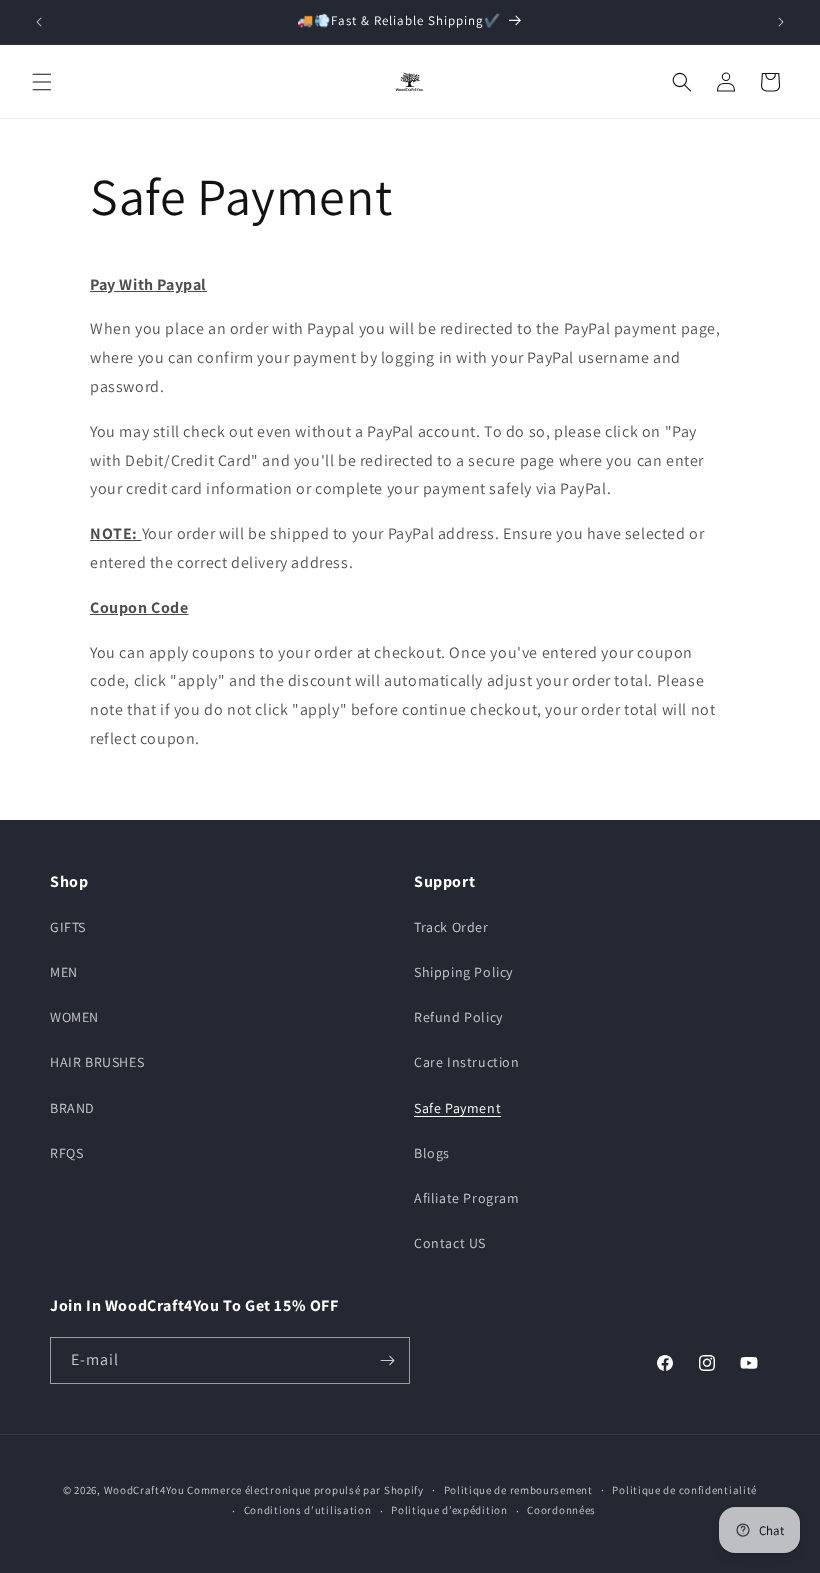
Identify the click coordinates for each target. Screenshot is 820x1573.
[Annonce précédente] (39, 22)
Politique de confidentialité (684, 1490)
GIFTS (68, 927)
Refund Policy (458, 1017)
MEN (64, 972)
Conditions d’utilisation (308, 1510)
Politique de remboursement (518, 1490)
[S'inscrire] (387, 1360)
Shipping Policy (463, 972)
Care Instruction (467, 1062)
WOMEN (74, 1017)
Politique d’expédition (449, 1510)
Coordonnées (561, 1510)
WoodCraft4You (144, 1490)
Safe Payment (457, 1108)
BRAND (72, 1108)
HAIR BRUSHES (97, 1062)
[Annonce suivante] (781, 22)
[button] (42, 82)
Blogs (432, 1153)
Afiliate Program (467, 1198)
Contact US (450, 1243)
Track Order (451, 927)
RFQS (66, 1153)
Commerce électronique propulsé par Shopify (305, 1490)
